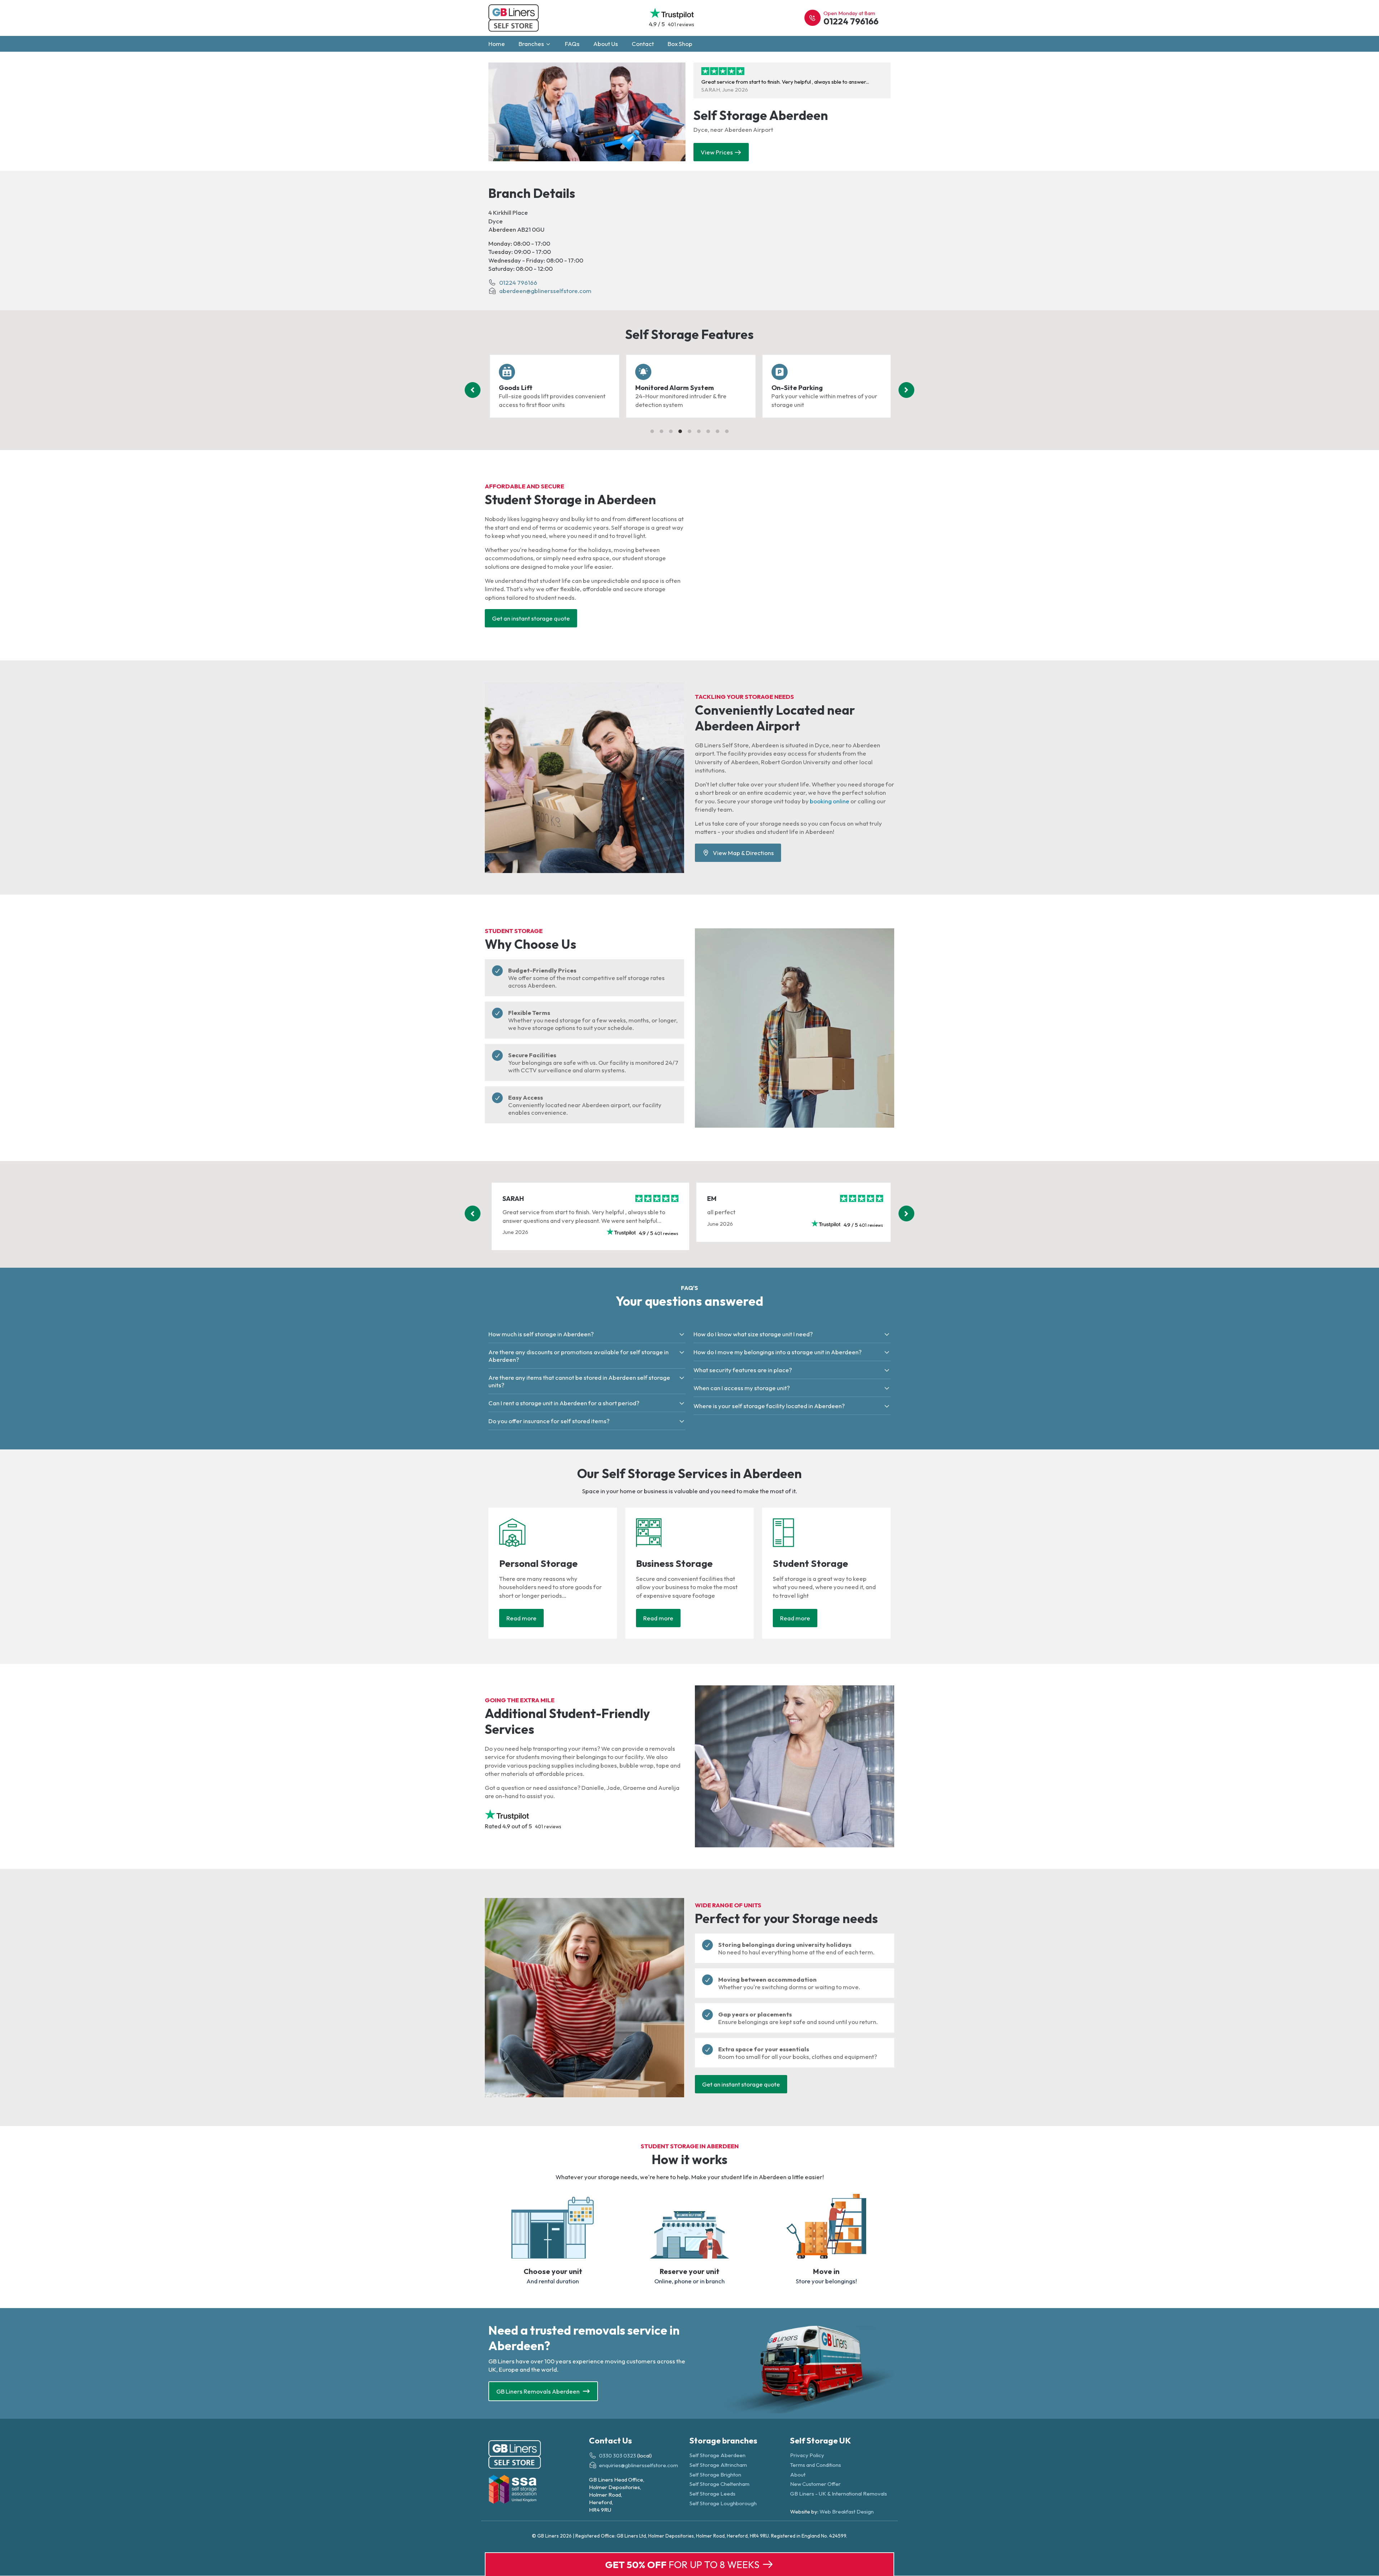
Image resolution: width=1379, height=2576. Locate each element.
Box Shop (680, 44)
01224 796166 (518, 282)
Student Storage (811, 1563)
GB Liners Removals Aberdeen (538, 2391)
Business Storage (674, 1563)
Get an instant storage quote (531, 618)
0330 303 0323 (617, 2456)
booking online (830, 801)
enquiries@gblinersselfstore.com (639, 2466)
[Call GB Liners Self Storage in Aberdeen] (812, 18)
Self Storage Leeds (712, 2494)
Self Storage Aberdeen (718, 2456)
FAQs (572, 44)
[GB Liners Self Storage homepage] (539, 2456)
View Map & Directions (742, 853)
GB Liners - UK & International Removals (839, 2494)
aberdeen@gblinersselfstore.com (545, 291)
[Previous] (473, 390)
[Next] (906, 390)
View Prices (717, 152)
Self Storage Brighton (715, 2475)
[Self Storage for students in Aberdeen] (778, 1545)
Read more (521, 1618)
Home (497, 44)
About (798, 2475)
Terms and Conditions (816, 2465)
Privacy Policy (807, 2456)
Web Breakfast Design (847, 2512)
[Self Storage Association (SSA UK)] (539, 2491)
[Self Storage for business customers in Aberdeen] (643, 1545)
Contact (643, 44)
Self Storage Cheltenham (719, 2484)
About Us (606, 44)
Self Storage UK (821, 2440)
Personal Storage (538, 1563)
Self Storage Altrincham (718, 2465)
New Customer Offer (815, 2484)
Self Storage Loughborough (723, 2503)
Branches (532, 44)
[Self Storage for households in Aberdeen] (507, 1545)
